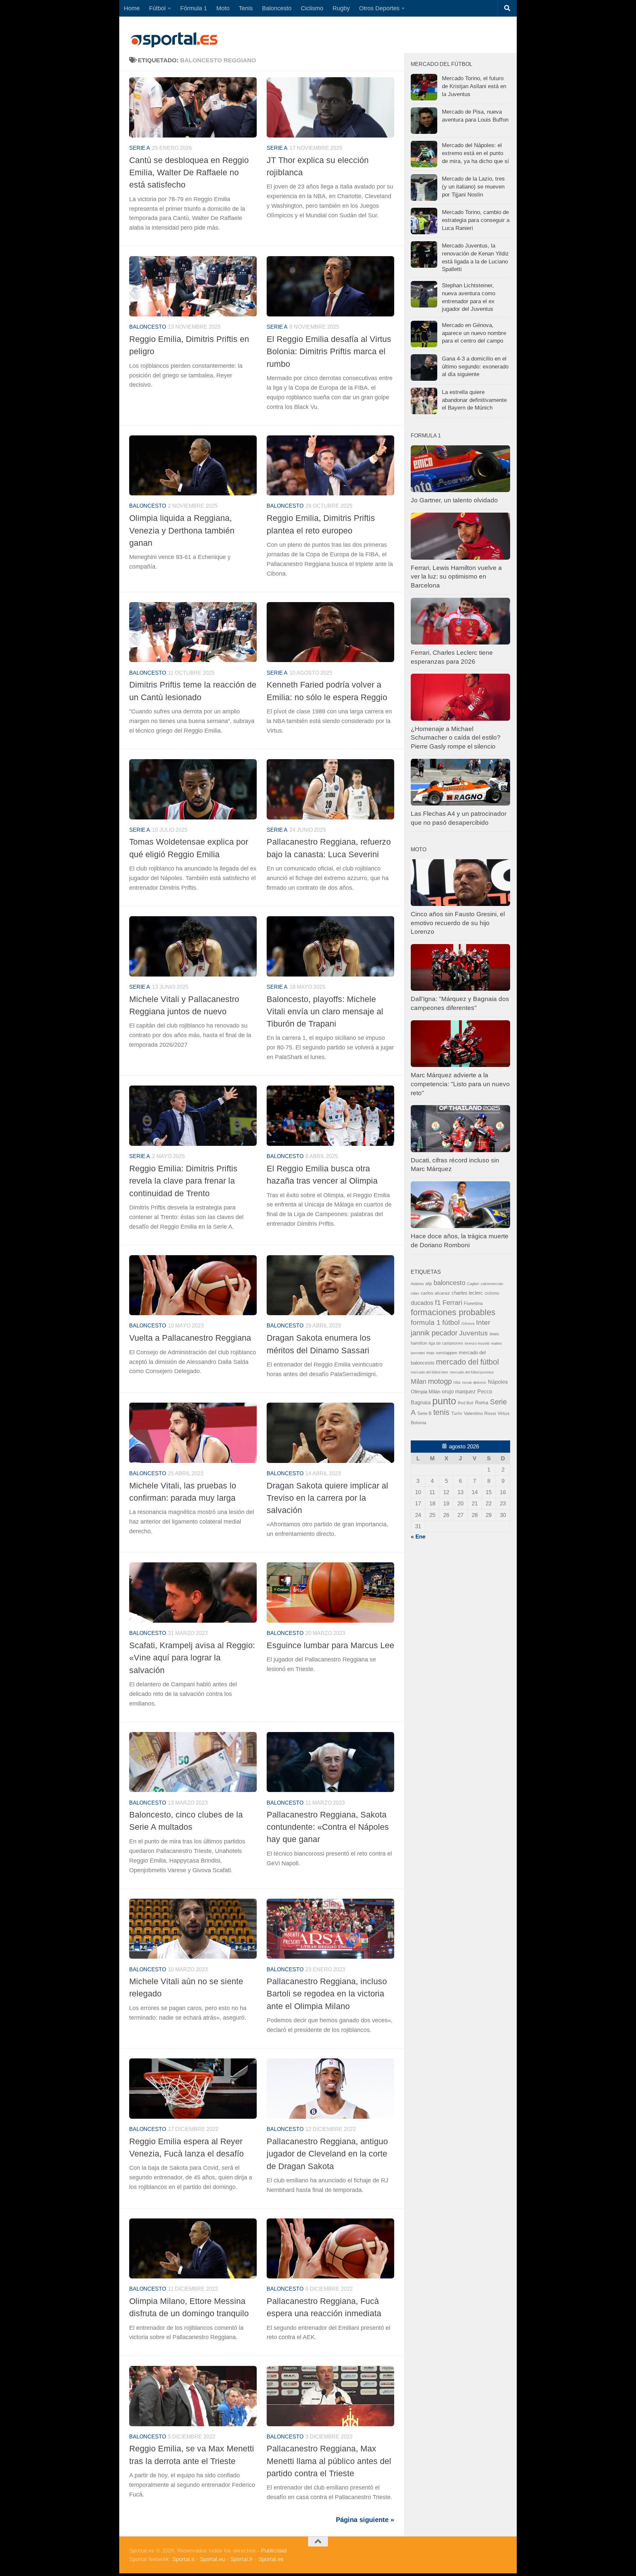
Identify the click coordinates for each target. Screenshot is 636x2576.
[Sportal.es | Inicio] (174, 40)
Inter (483, 1322)
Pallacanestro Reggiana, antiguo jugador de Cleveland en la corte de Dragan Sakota (327, 2154)
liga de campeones (446, 1343)
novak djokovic (474, 1382)
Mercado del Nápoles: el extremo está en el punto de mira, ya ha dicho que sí (476, 153)
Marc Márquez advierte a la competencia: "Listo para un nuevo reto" (460, 1084)
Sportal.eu (212, 2559)
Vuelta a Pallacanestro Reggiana (190, 1338)
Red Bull (466, 1403)
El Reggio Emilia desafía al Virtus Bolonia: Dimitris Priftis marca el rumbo (329, 351)
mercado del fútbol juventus (472, 1372)
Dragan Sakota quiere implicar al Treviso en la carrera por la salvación (327, 1498)
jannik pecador (434, 1333)
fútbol (451, 1322)
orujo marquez (459, 1391)
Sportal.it (183, 2559)
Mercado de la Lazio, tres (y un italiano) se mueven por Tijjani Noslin (473, 187)
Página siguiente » (365, 2520)
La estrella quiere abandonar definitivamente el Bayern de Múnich (474, 400)
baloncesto (148, 327)
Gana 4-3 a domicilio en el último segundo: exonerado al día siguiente (475, 366)
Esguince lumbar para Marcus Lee (330, 1645)
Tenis (246, 8)
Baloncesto (277, 8)
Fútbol (157, 8)
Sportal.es (271, 2559)
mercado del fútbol (467, 1362)
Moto (223, 8)
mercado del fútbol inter (429, 1372)
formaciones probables (453, 1312)
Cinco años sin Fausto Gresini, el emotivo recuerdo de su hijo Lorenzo (458, 923)
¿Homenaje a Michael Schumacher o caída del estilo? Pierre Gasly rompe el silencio (456, 738)
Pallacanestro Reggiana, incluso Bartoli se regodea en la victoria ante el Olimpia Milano (327, 1994)
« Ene (418, 1537)
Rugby (341, 8)
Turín (457, 1413)
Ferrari (452, 1303)
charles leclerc (467, 1293)
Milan (419, 1381)
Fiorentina (473, 1303)
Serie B (424, 1413)
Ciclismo (312, 8)
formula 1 (426, 1322)
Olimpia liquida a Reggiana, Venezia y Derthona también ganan (182, 530)
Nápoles (498, 1382)
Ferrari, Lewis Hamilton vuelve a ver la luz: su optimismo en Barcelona (456, 577)
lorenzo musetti (477, 1343)
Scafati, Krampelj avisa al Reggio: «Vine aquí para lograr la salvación (192, 1658)
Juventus (474, 1333)
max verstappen (442, 1353)
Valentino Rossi (480, 1413)
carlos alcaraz (435, 1293)
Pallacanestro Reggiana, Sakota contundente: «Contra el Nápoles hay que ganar (328, 1827)
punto (444, 1401)
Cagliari (473, 1284)
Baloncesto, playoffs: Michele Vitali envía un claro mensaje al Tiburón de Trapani (325, 1011)
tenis (441, 1412)
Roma (482, 1403)
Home (132, 8)
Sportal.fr (242, 2559)
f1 (438, 1302)
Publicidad (274, 2551)
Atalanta (417, 1284)
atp (429, 1284)
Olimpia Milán (425, 1392)
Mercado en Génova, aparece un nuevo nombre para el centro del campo (474, 333)
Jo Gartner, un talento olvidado (454, 500)
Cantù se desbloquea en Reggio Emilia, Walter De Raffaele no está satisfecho (189, 172)
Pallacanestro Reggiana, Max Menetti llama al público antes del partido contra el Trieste (329, 2461)
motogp (440, 1381)
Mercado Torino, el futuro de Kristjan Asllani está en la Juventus (474, 86)
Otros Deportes (379, 8)
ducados (422, 1303)
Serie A (140, 148)
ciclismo (492, 1293)
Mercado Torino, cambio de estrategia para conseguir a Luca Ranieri (476, 220)
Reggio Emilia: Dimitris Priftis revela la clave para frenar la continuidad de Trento (183, 1181)
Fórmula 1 (194, 8)
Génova (468, 1323)
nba (457, 1382)
